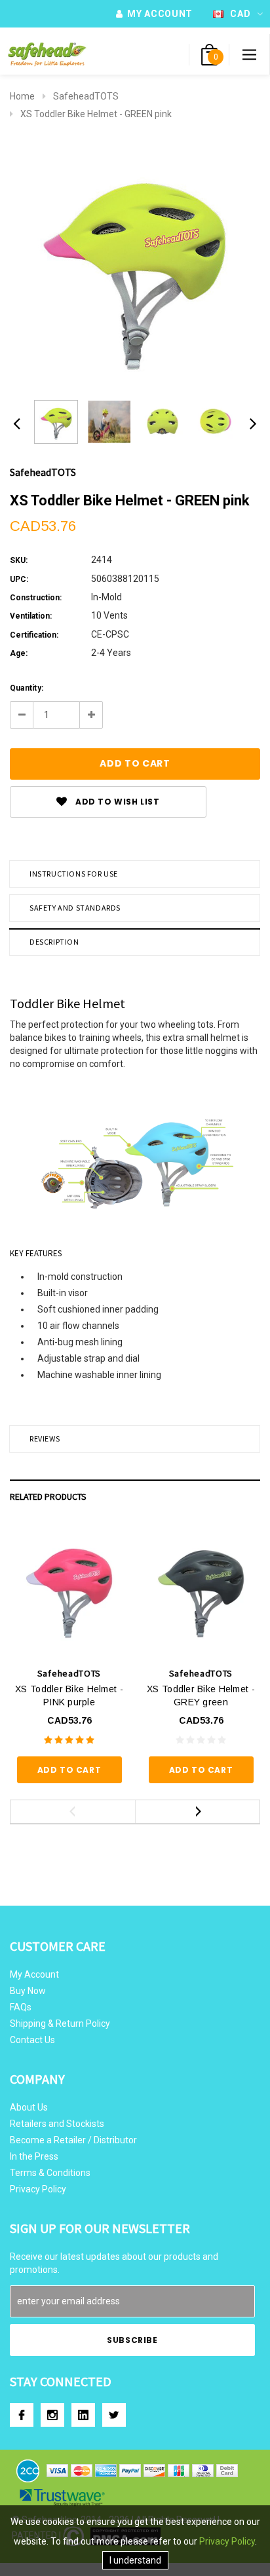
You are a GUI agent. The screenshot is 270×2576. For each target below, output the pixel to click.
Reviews (45, 1439)
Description (54, 942)
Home (22, 96)
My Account (34, 1974)
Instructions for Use (74, 874)
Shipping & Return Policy (60, 2023)
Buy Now (28, 1991)
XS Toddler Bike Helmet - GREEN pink (96, 114)
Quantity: (27, 688)
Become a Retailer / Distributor (73, 2140)
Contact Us (32, 2040)
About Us (29, 2107)
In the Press (34, 2156)
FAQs (21, 2007)
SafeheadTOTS (86, 96)
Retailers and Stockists (57, 2124)
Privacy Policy (38, 2189)
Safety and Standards (75, 908)
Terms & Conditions (50, 2173)
